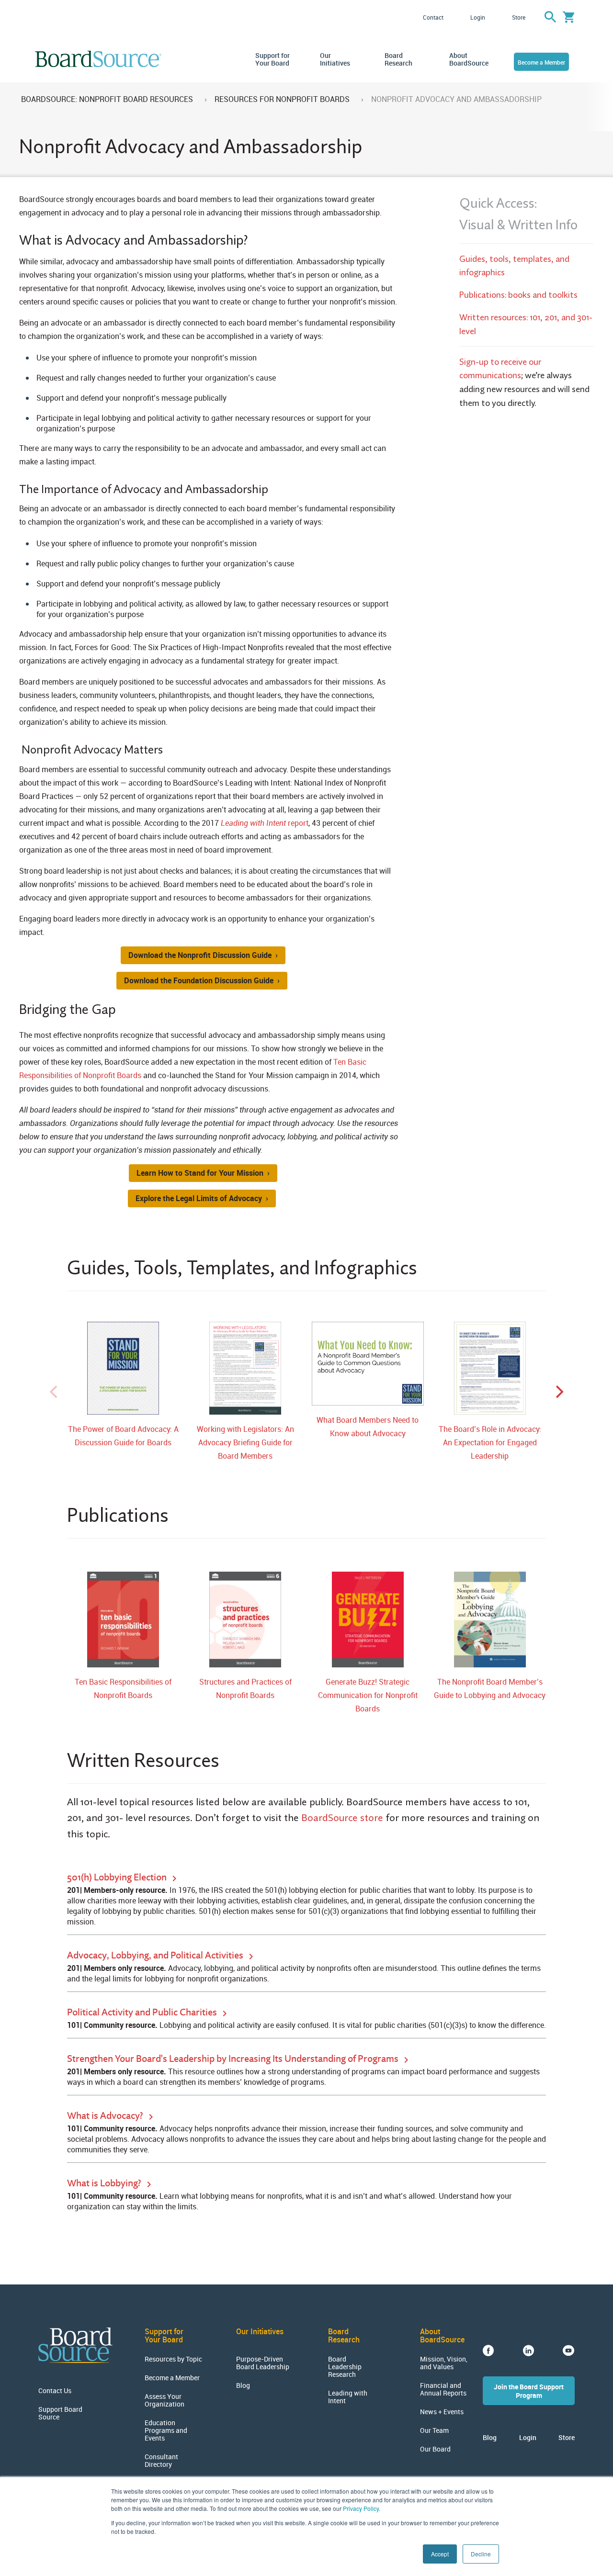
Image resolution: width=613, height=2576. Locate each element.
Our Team (434, 2430)
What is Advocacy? (106, 2115)
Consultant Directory (161, 2461)
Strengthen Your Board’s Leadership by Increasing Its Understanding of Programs (234, 2058)
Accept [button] (440, 2554)
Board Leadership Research (345, 2367)
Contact (433, 17)
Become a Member (541, 62)
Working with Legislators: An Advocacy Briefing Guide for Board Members (245, 1442)
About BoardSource (467, 59)
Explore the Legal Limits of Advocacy (199, 1198)
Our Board (435, 2449)
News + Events (442, 2412)
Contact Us (55, 2391)
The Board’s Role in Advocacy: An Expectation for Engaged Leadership (490, 1442)
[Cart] (569, 17)
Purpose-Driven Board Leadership (263, 2363)
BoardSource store (342, 1817)
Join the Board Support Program (529, 2391)
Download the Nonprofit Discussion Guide (200, 955)
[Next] (558, 1392)
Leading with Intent (348, 2397)
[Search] (550, 17)
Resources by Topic (173, 2359)
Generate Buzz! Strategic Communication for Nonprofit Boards (368, 1695)
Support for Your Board (272, 59)
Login (478, 17)
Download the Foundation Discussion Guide (199, 980)
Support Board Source (60, 2413)
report (265, 823)
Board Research (398, 59)
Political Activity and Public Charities (143, 2012)
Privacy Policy (361, 2508)
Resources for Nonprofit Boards (282, 99)
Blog (243, 2385)
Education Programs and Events (166, 2430)
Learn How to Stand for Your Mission (200, 1173)
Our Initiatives (335, 59)
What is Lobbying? (105, 2183)
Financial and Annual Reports (443, 2389)
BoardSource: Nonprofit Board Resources (107, 99)
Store (519, 17)
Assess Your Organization (165, 2400)
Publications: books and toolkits (518, 295)
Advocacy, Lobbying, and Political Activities (156, 1955)
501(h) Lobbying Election (118, 1877)
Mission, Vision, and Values (444, 2363)
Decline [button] (481, 2554)
